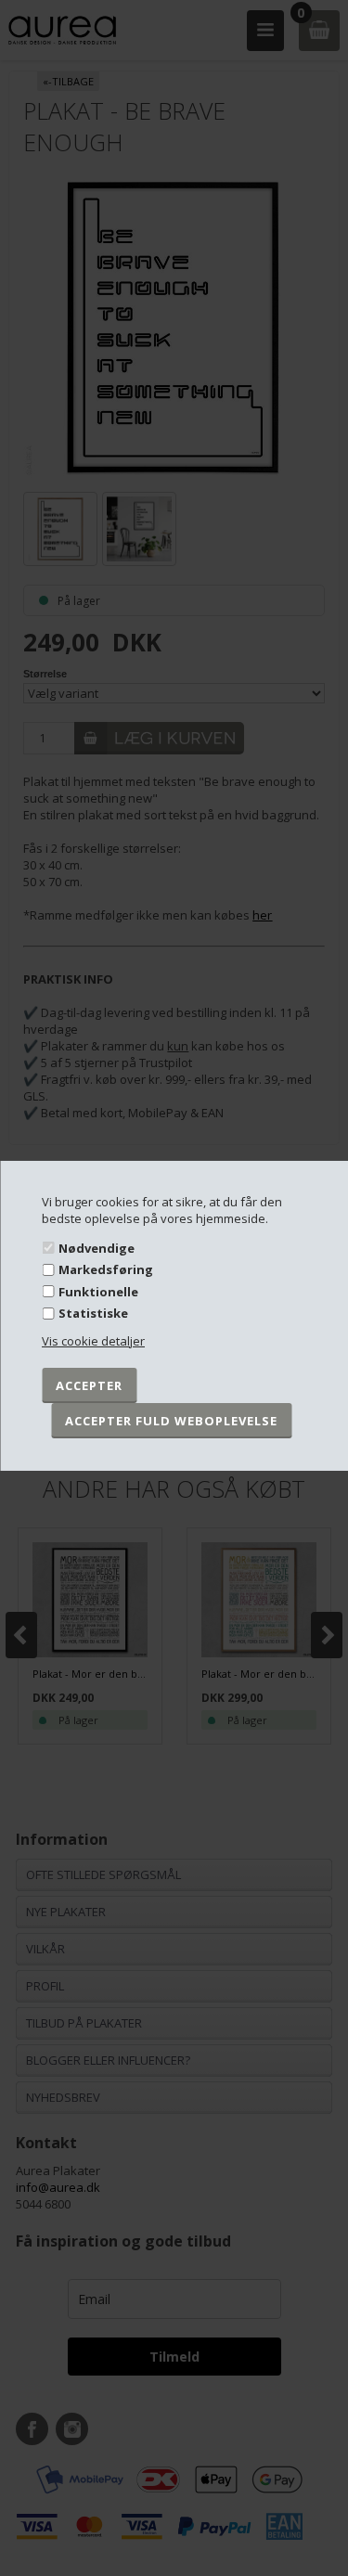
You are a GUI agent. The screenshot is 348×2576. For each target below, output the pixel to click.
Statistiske (93, 1313)
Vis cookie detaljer (93, 1341)
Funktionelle (98, 1292)
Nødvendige (97, 1247)
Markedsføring (106, 1269)
